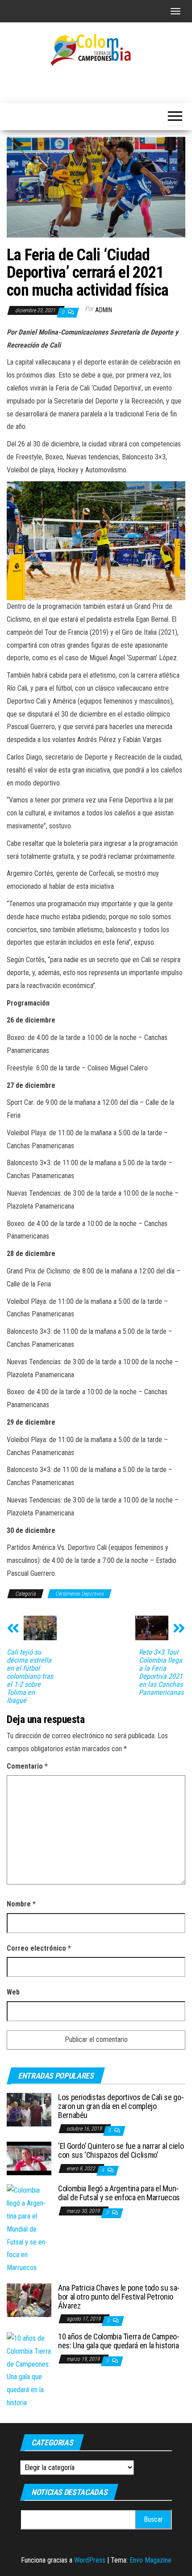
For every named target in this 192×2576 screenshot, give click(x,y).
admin (104, 310)
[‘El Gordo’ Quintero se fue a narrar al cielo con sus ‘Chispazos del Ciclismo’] (29, 2158)
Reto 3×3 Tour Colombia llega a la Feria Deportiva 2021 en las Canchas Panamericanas (161, 1672)
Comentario (27, 1766)
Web (13, 1992)
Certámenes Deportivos (79, 1594)
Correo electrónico (39, 1948)
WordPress (90, 2560)
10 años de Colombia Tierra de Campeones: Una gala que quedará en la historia (119, 2341)
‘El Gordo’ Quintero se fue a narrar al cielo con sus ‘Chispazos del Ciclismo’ (121, 2150)
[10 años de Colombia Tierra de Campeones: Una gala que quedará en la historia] (29, 2370)
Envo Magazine (150, 2560)
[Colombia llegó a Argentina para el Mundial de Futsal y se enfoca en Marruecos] (29, 2229)
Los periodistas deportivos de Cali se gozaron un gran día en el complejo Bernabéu (121, 2106)
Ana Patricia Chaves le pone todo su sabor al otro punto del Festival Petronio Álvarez (119, 2297)
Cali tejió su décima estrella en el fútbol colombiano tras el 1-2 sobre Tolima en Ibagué (30, 1676)
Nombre (21, 1904)
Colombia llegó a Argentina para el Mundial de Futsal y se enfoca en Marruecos (119, 2193)
